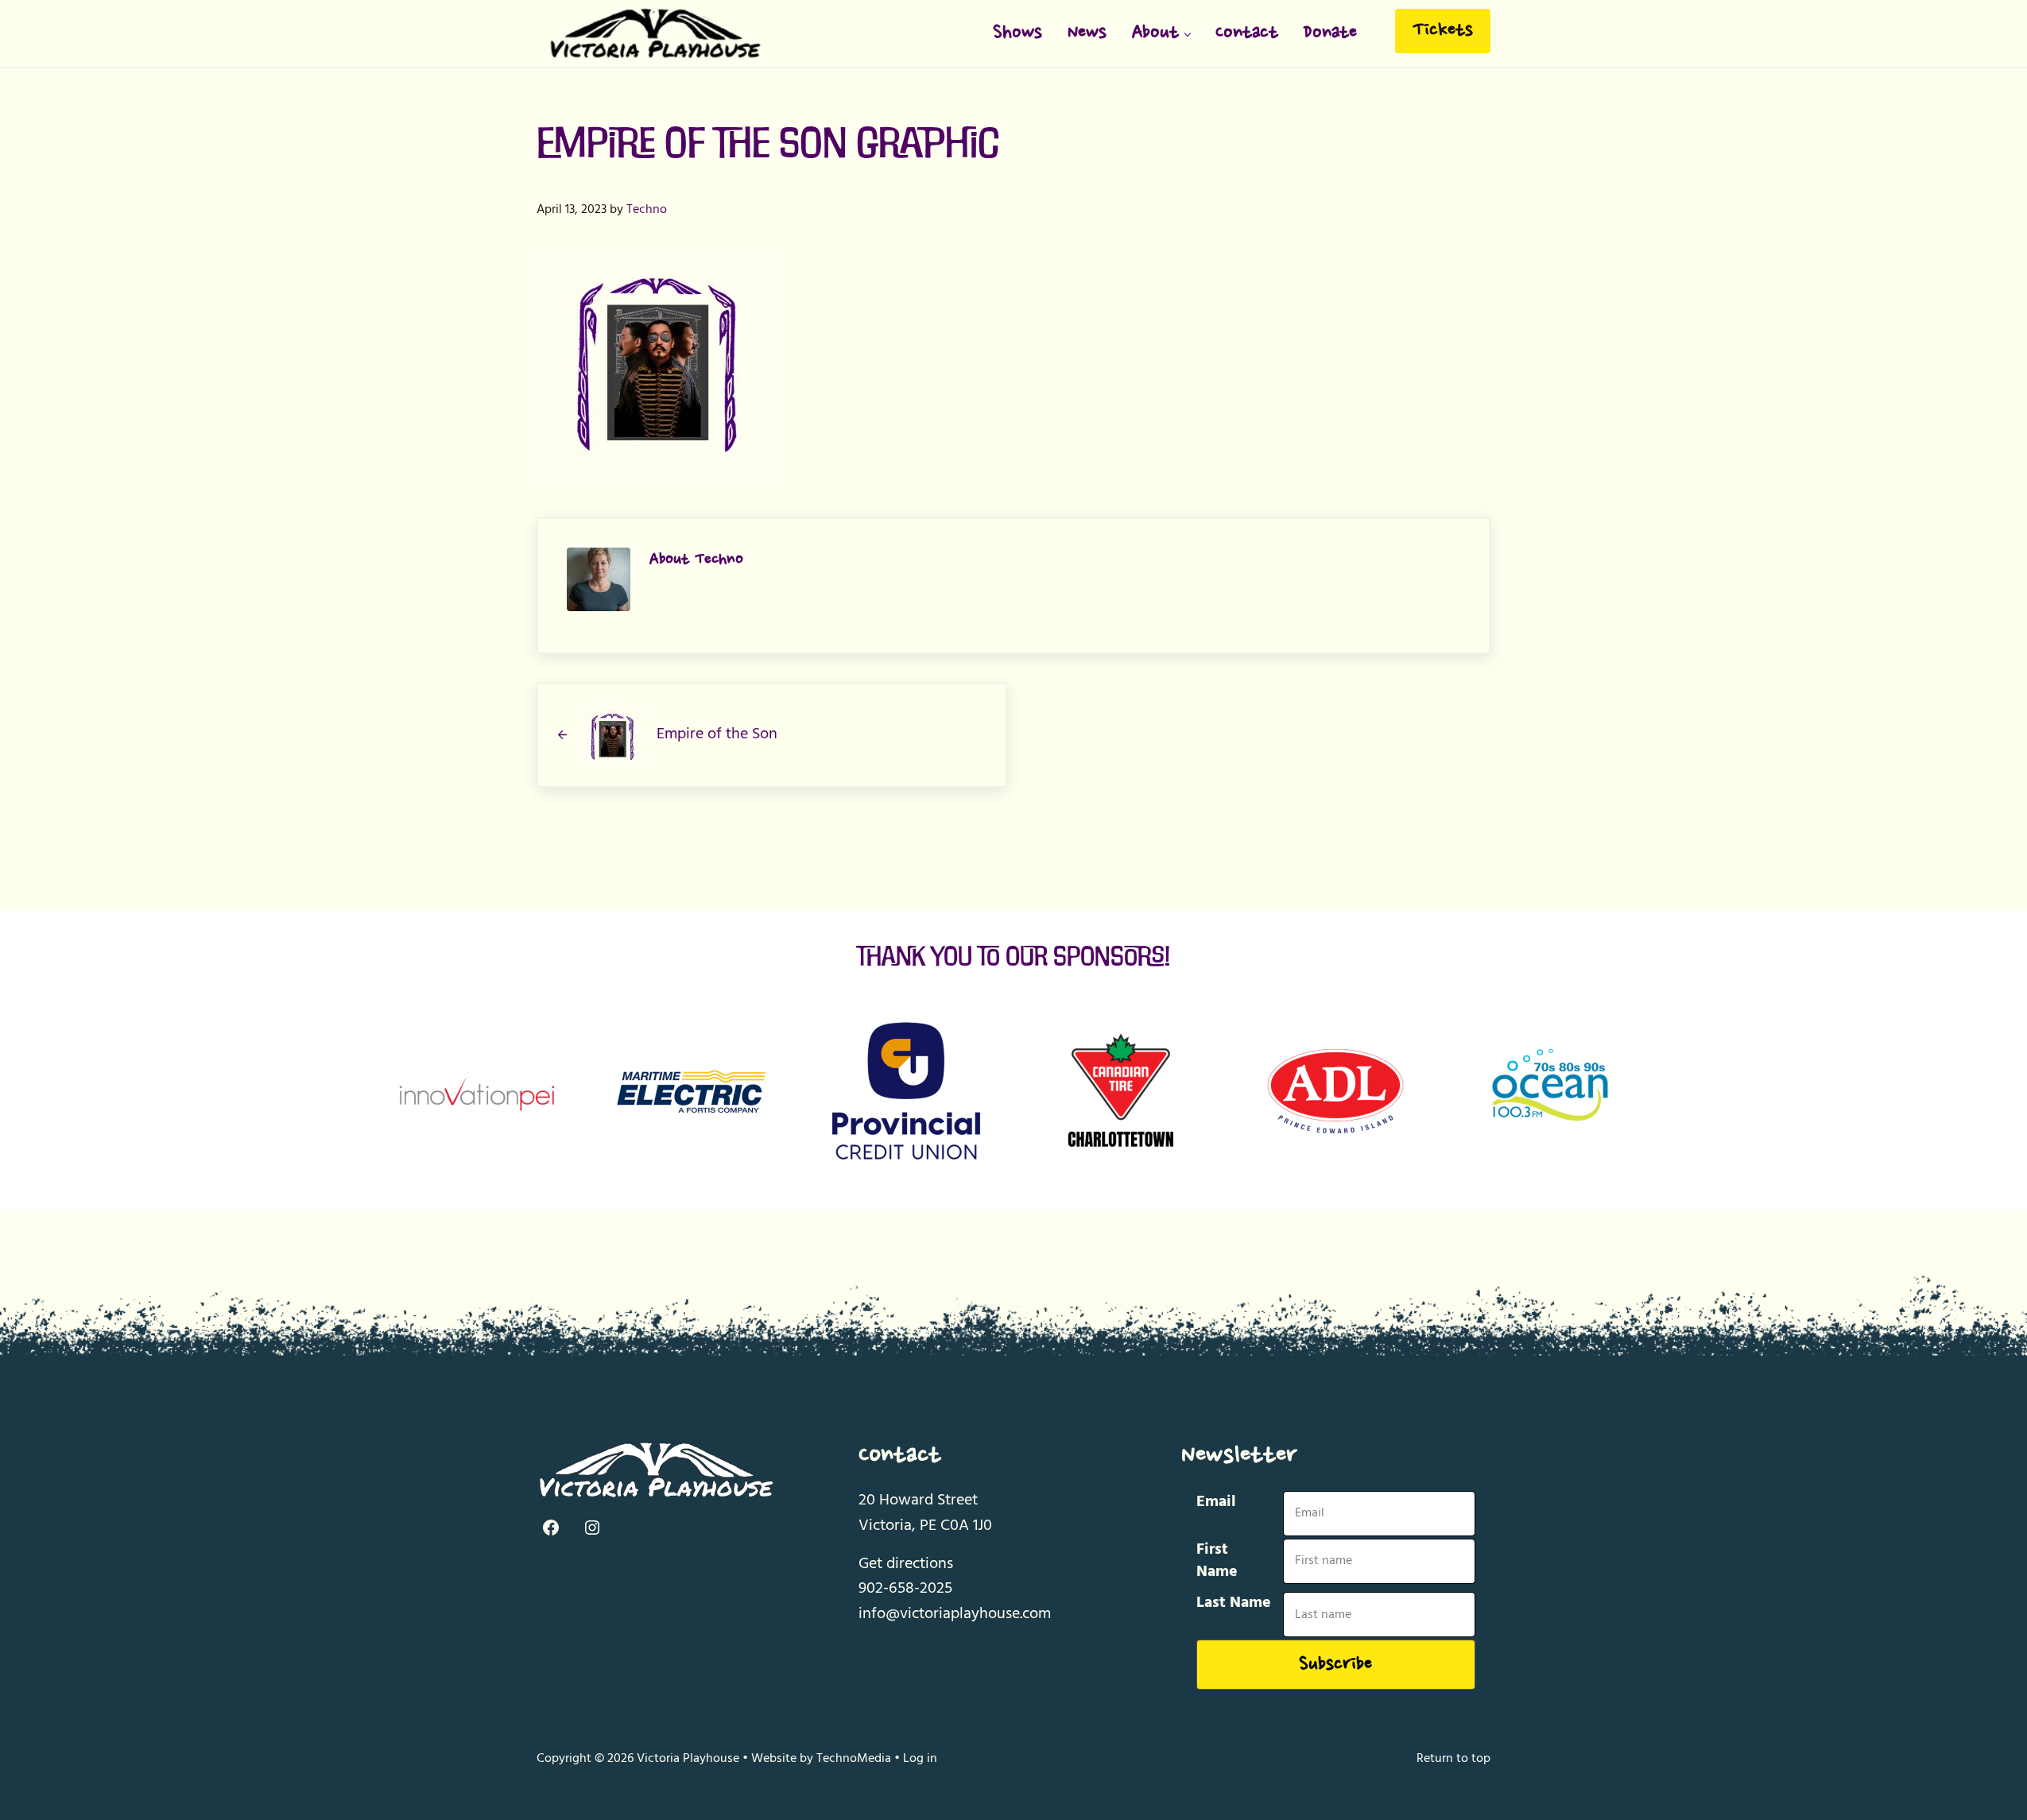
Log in (920, 1759)
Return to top (1453, 1759)
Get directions (906, 1564)
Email (1216, 1502)
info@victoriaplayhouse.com (955, 1614)
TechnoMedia (854, 1759)
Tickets (1443, 31)
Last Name (1234, 1603)
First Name (1217, 1561)
